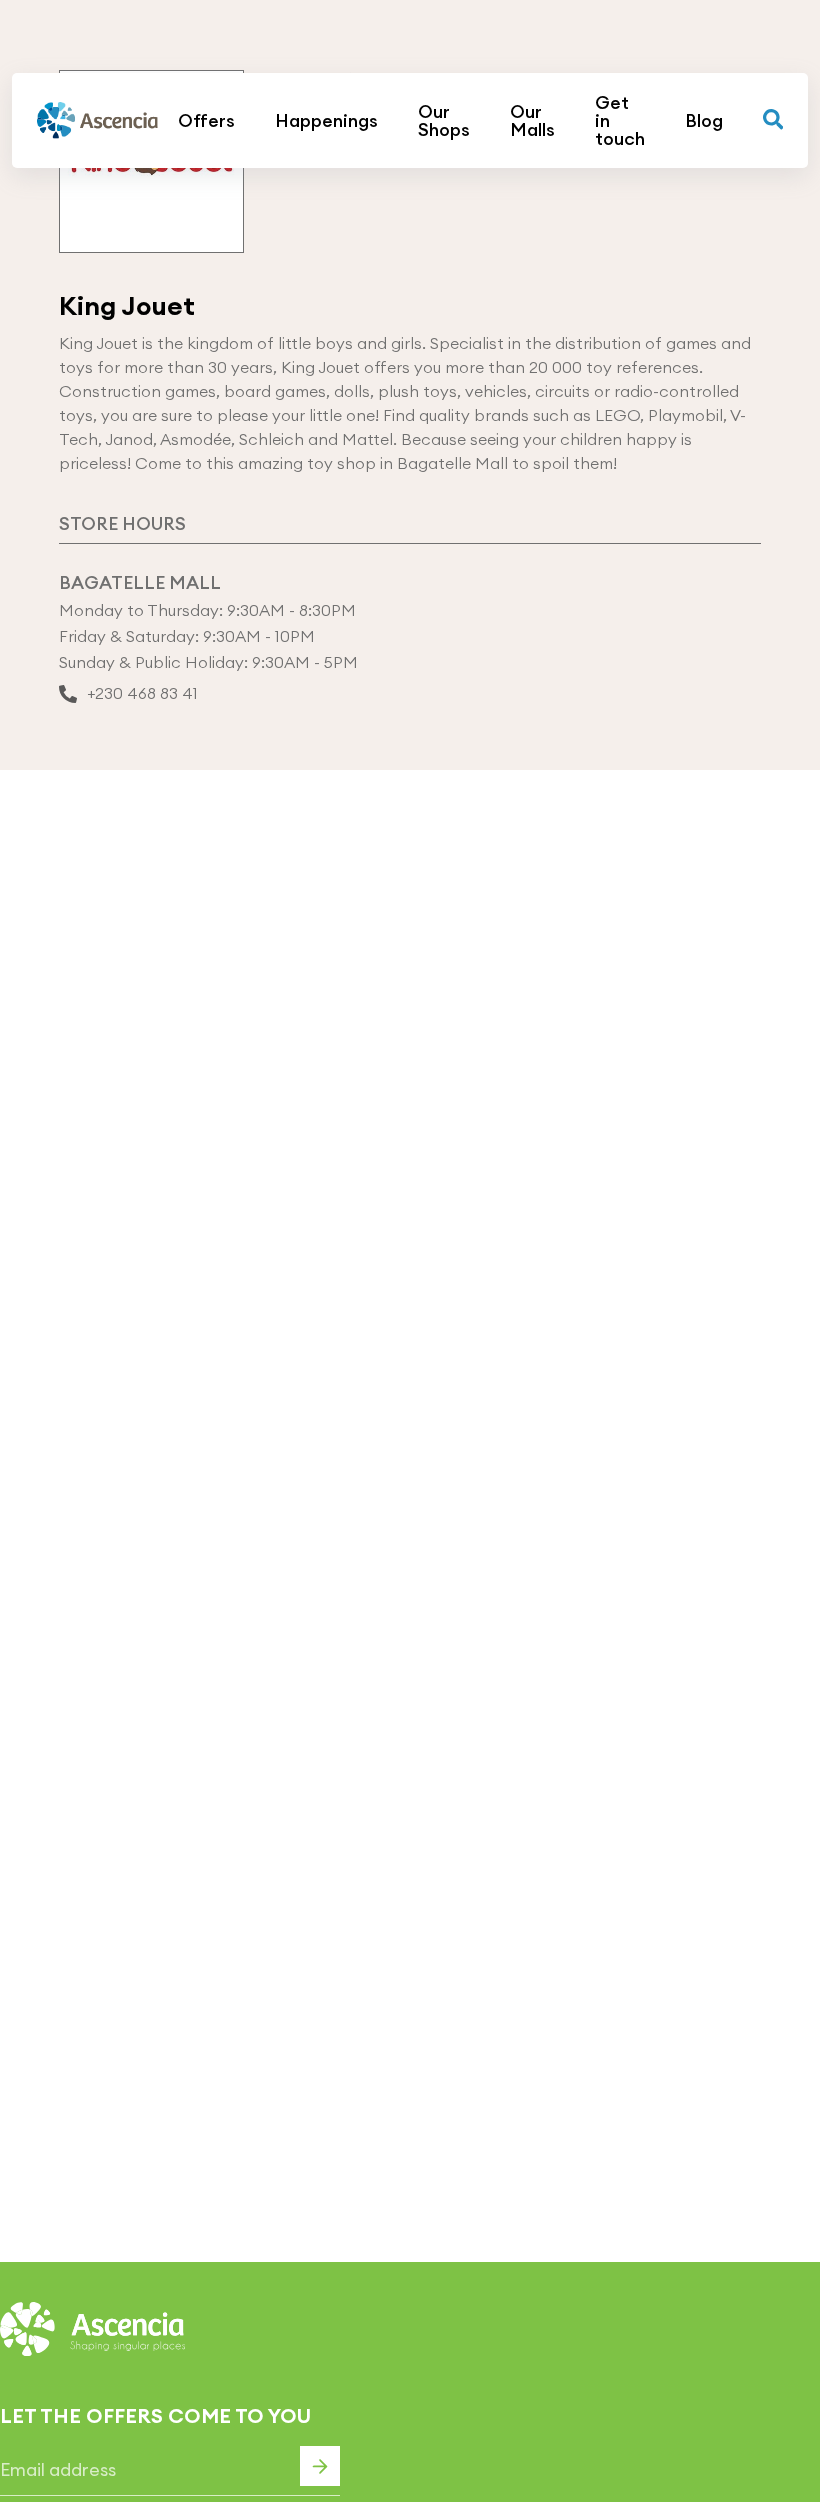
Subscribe (320, 2466)
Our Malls (532, 121)
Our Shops (444, 121)
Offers (206, 121)
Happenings (326, 121)
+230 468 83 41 (142, 694)
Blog (704, 121)
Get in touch (620, 121)
